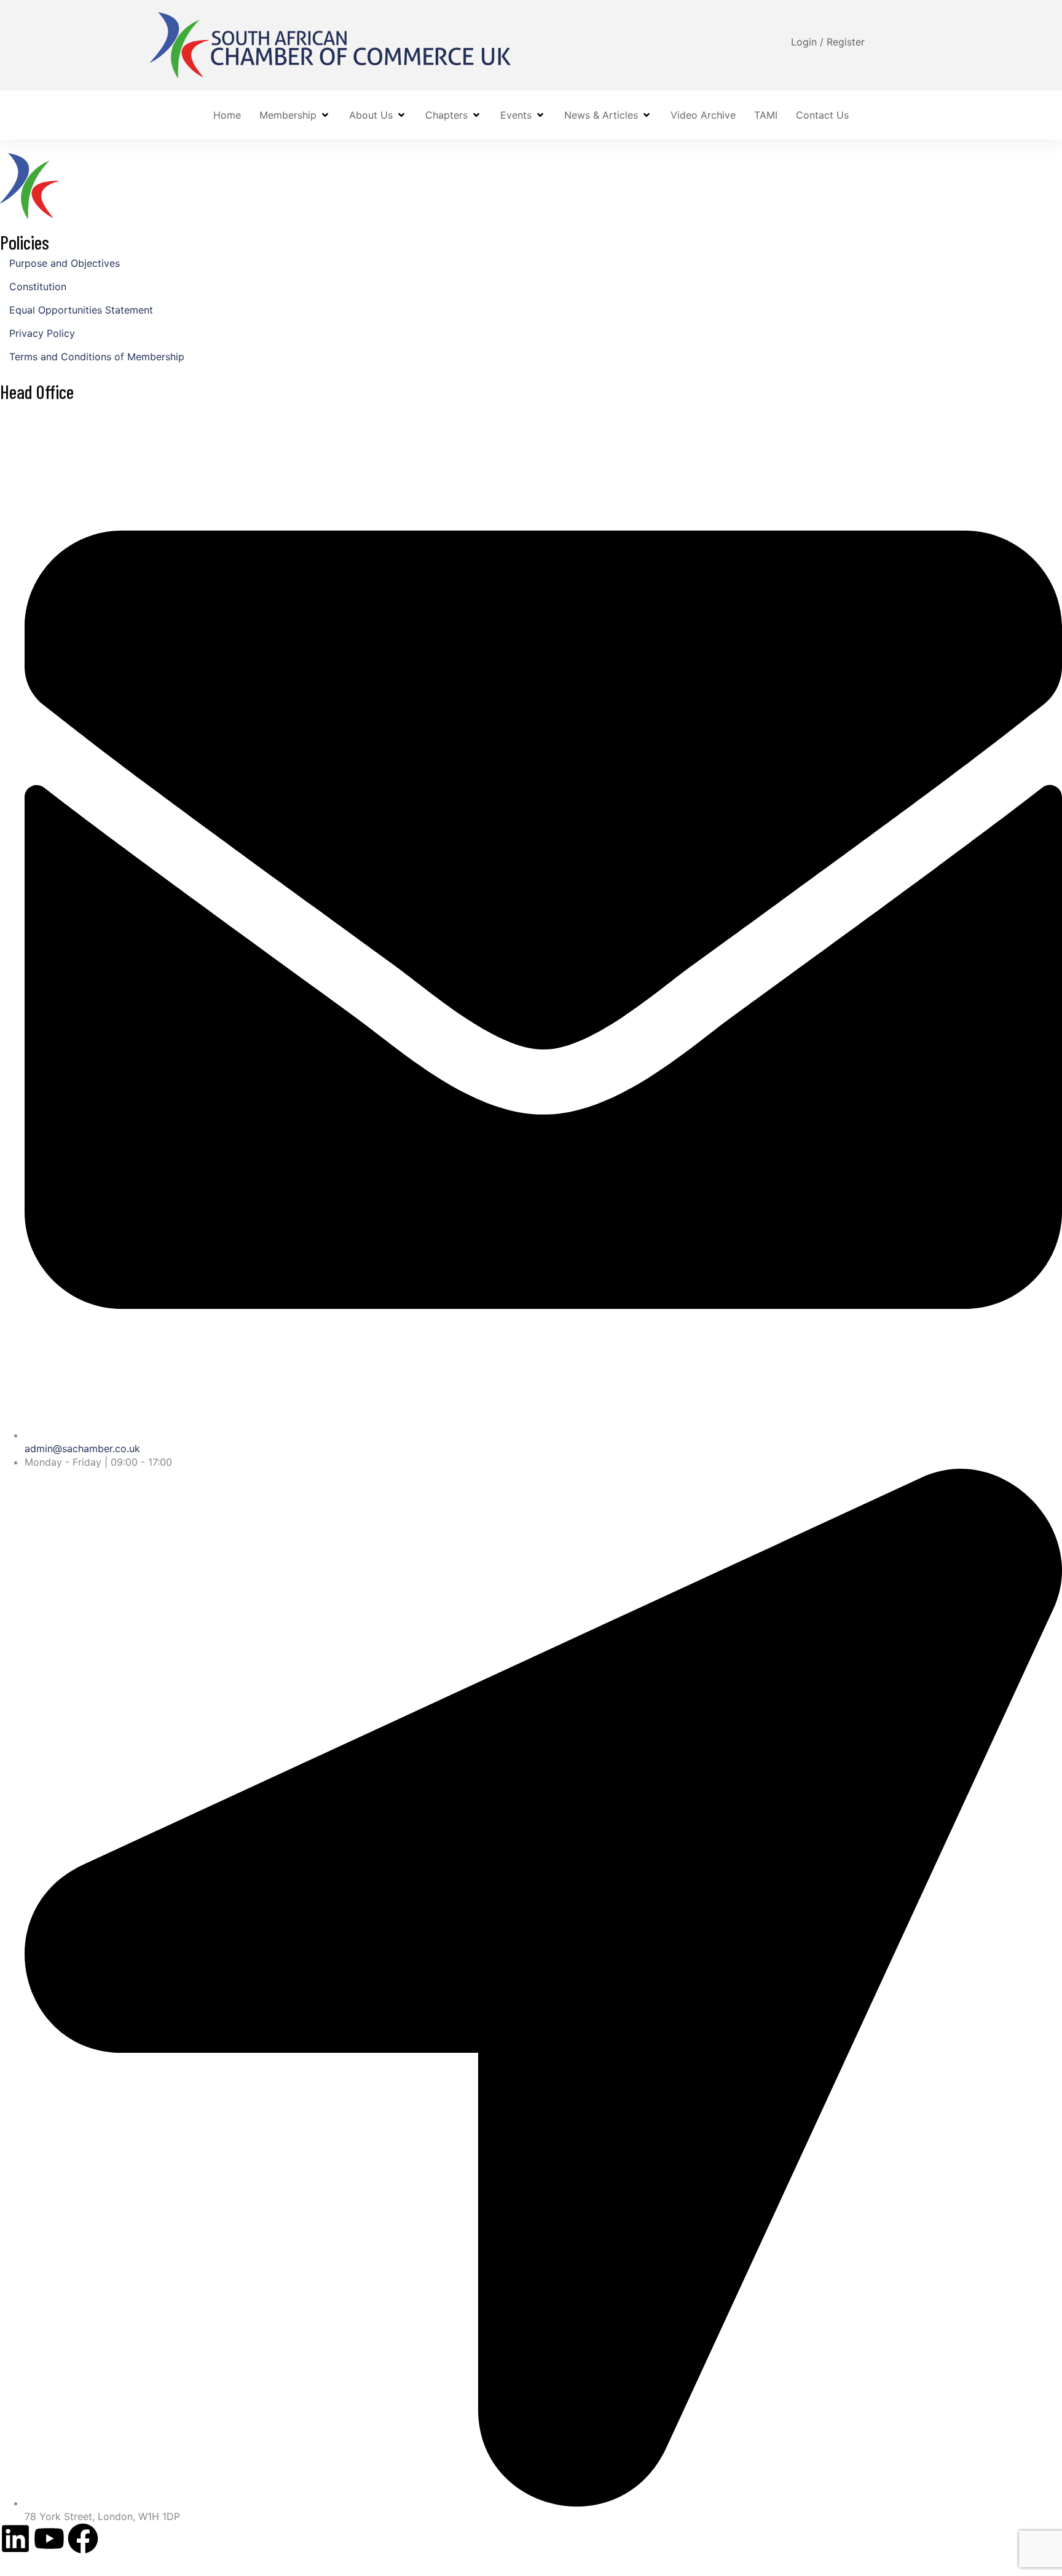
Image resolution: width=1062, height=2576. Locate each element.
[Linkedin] (15, 2538)
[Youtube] (49, 2538)
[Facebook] (83, 2538)
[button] (295, 115)
